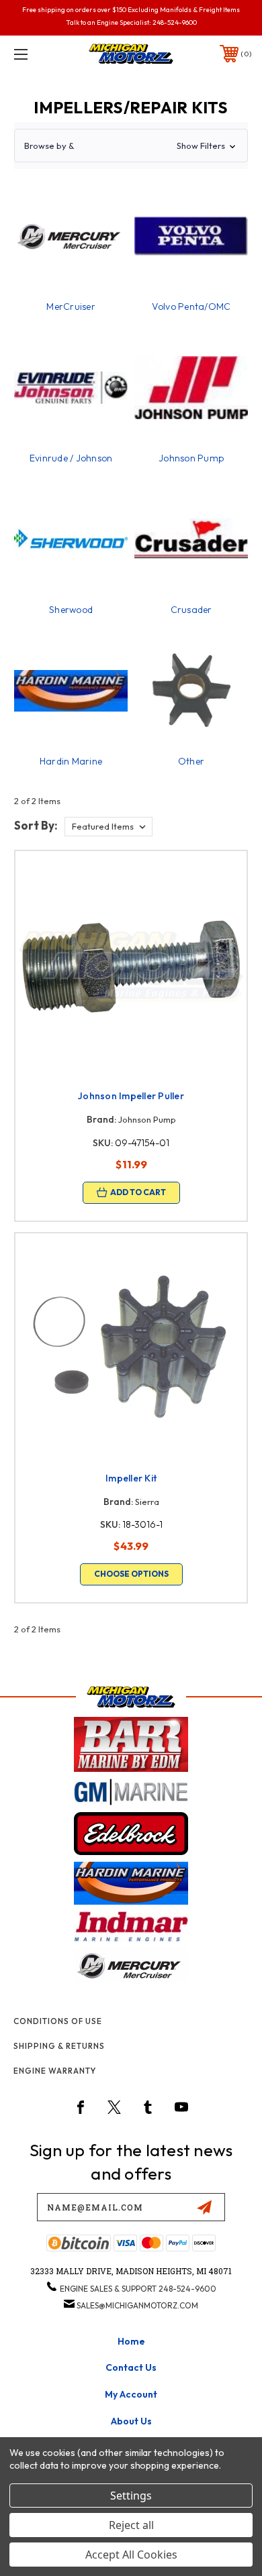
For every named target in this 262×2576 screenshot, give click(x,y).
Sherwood (71, 610)
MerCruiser (71, 306)
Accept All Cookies (131, 2555)
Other (191, 761)
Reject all (131, 2525)
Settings (131, 2496)
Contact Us (131, 2367)
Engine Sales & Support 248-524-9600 (138, 2289)
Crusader (191, 610)
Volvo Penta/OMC (191, 306)
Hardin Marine (71, 761)
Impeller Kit (131, 1478)
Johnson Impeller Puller (131, 1096)
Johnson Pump (191, 458)
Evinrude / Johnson (71, 458)
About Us (131, 2421)
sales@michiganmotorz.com (137, 2305)
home (131, 2341)
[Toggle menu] (38, 54)
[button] (131, 146)
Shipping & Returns (59, 2046)
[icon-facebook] (81, 2107)
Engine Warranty (55, 2071)
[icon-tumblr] (148, 2107)
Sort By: (36, 825)
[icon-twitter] (114, 2107)
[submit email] (204, 2207)
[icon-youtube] (181, 2107)
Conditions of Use (58, 2021)
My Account (131, 2394)
